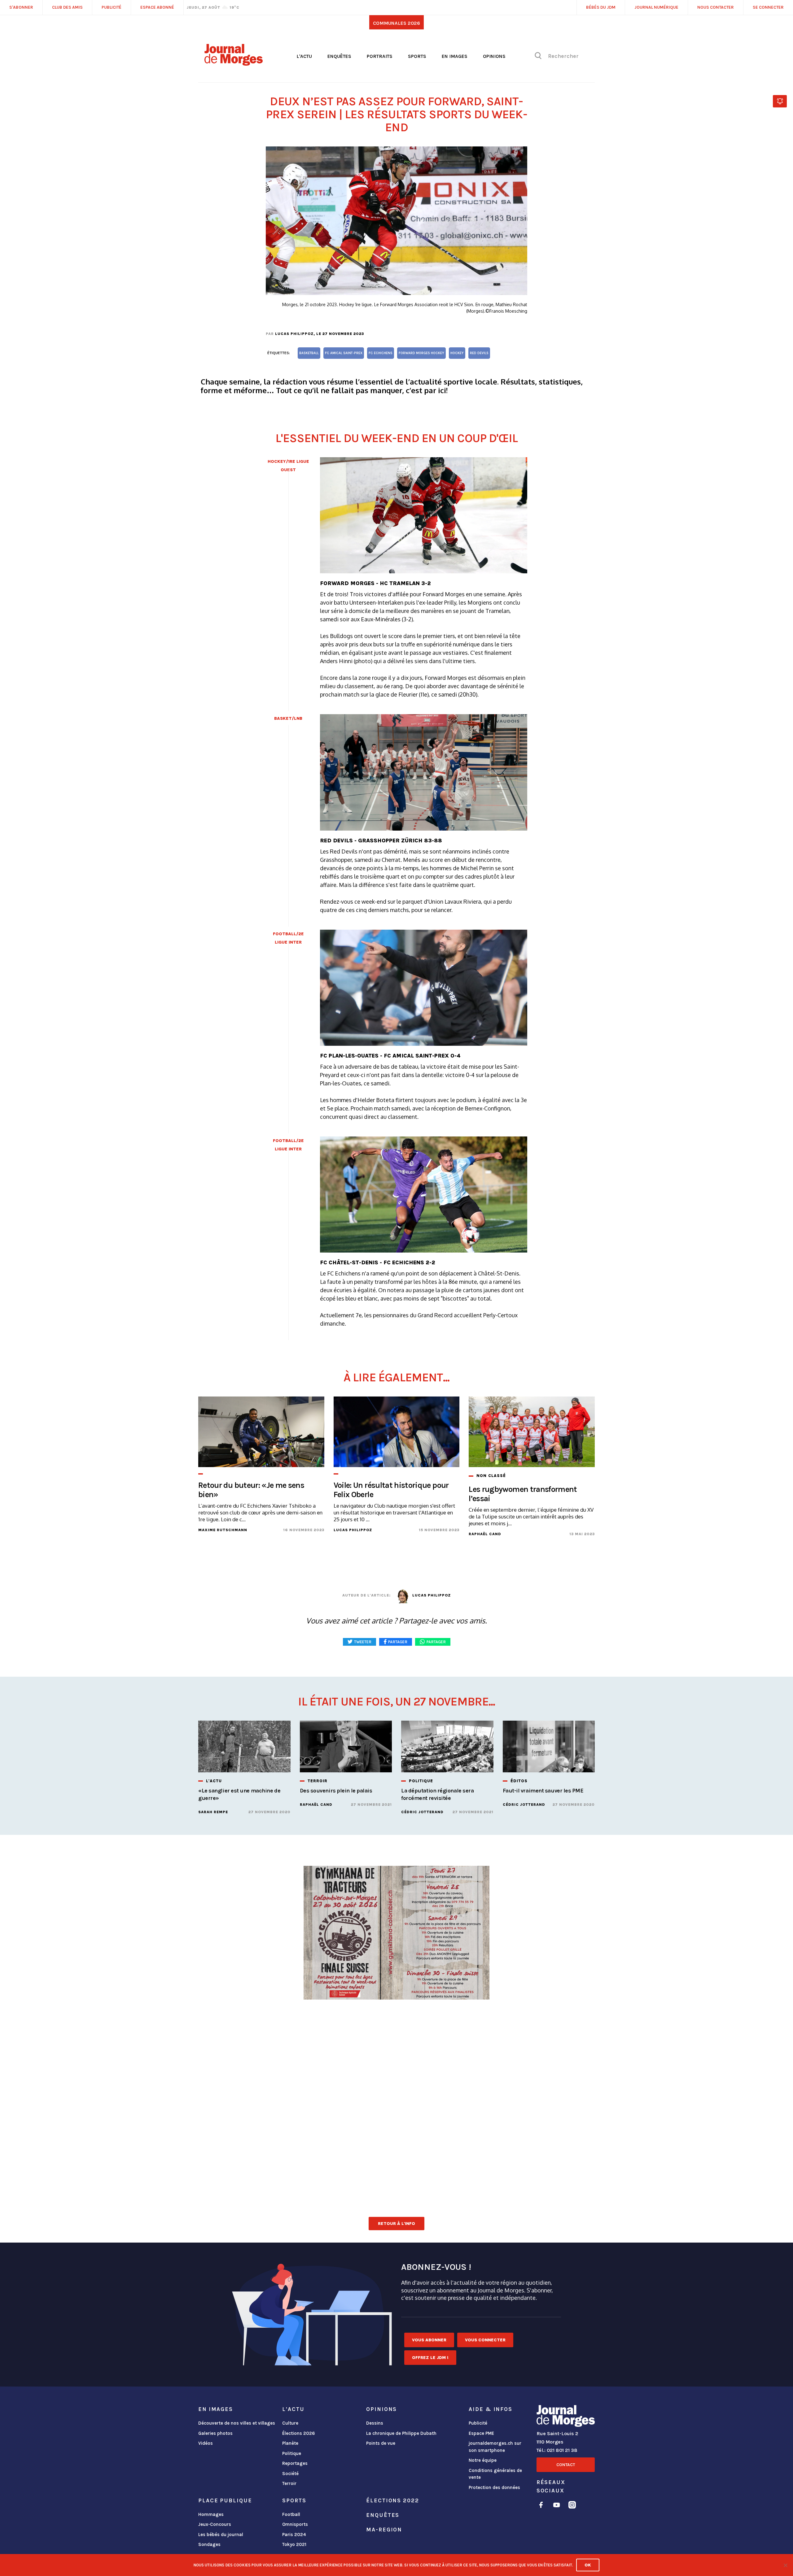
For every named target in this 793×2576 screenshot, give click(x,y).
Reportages (295, 2463)
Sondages (209, 2544)
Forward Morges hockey (421, 353)
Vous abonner (429, 2340)
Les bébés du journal (221, 2535)
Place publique (225, 2500)
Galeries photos (215, 2433)
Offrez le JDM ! (430, 2358)
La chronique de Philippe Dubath (401, 2433)
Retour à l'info (396, 2224)
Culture (290, 2423)
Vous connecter (485, 2340)
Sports (417, 56)
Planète (290, 2443)
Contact (566, 2465)
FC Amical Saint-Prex (344, 353)
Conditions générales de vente (495, 2474)
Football (291, 2514)
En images (455, 56)
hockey (457, 353)
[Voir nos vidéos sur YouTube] (557, 2506)
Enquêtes (339, 56)
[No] (785, 2565)
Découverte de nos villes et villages (237, 2423)
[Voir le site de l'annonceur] (396, 2001)
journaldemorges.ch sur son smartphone (495, 2447)
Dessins (375, 2423)
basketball (309, 353)
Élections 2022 (392, 2500)
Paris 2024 (294, 2535)
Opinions (494, 56)
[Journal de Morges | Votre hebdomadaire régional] (234, 63)
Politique (292, 2453)
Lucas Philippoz (294, 334)
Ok (588, 2565)
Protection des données (494, 2487)
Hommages (211, 2514)
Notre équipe (483, 2460)
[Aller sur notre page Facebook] (541, 2506)
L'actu (304, 56)
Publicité (478, 2423)
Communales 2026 (396, 23)
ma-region (384, 2530)
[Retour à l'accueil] (566, 2417)
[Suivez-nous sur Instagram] (572, 2506)
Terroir (289, 2483)
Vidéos (206, 2443)
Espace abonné (157, 7)
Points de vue (381, 2443)
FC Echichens (381, 353)
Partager (436, 1642)
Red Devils (479, 353)
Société (290, 2474)
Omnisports (295, 2524)
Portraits (380, 56)
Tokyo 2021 (294, 2544)
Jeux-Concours (215, 2524)
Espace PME (481, 2433)
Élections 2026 (299, 2433)
